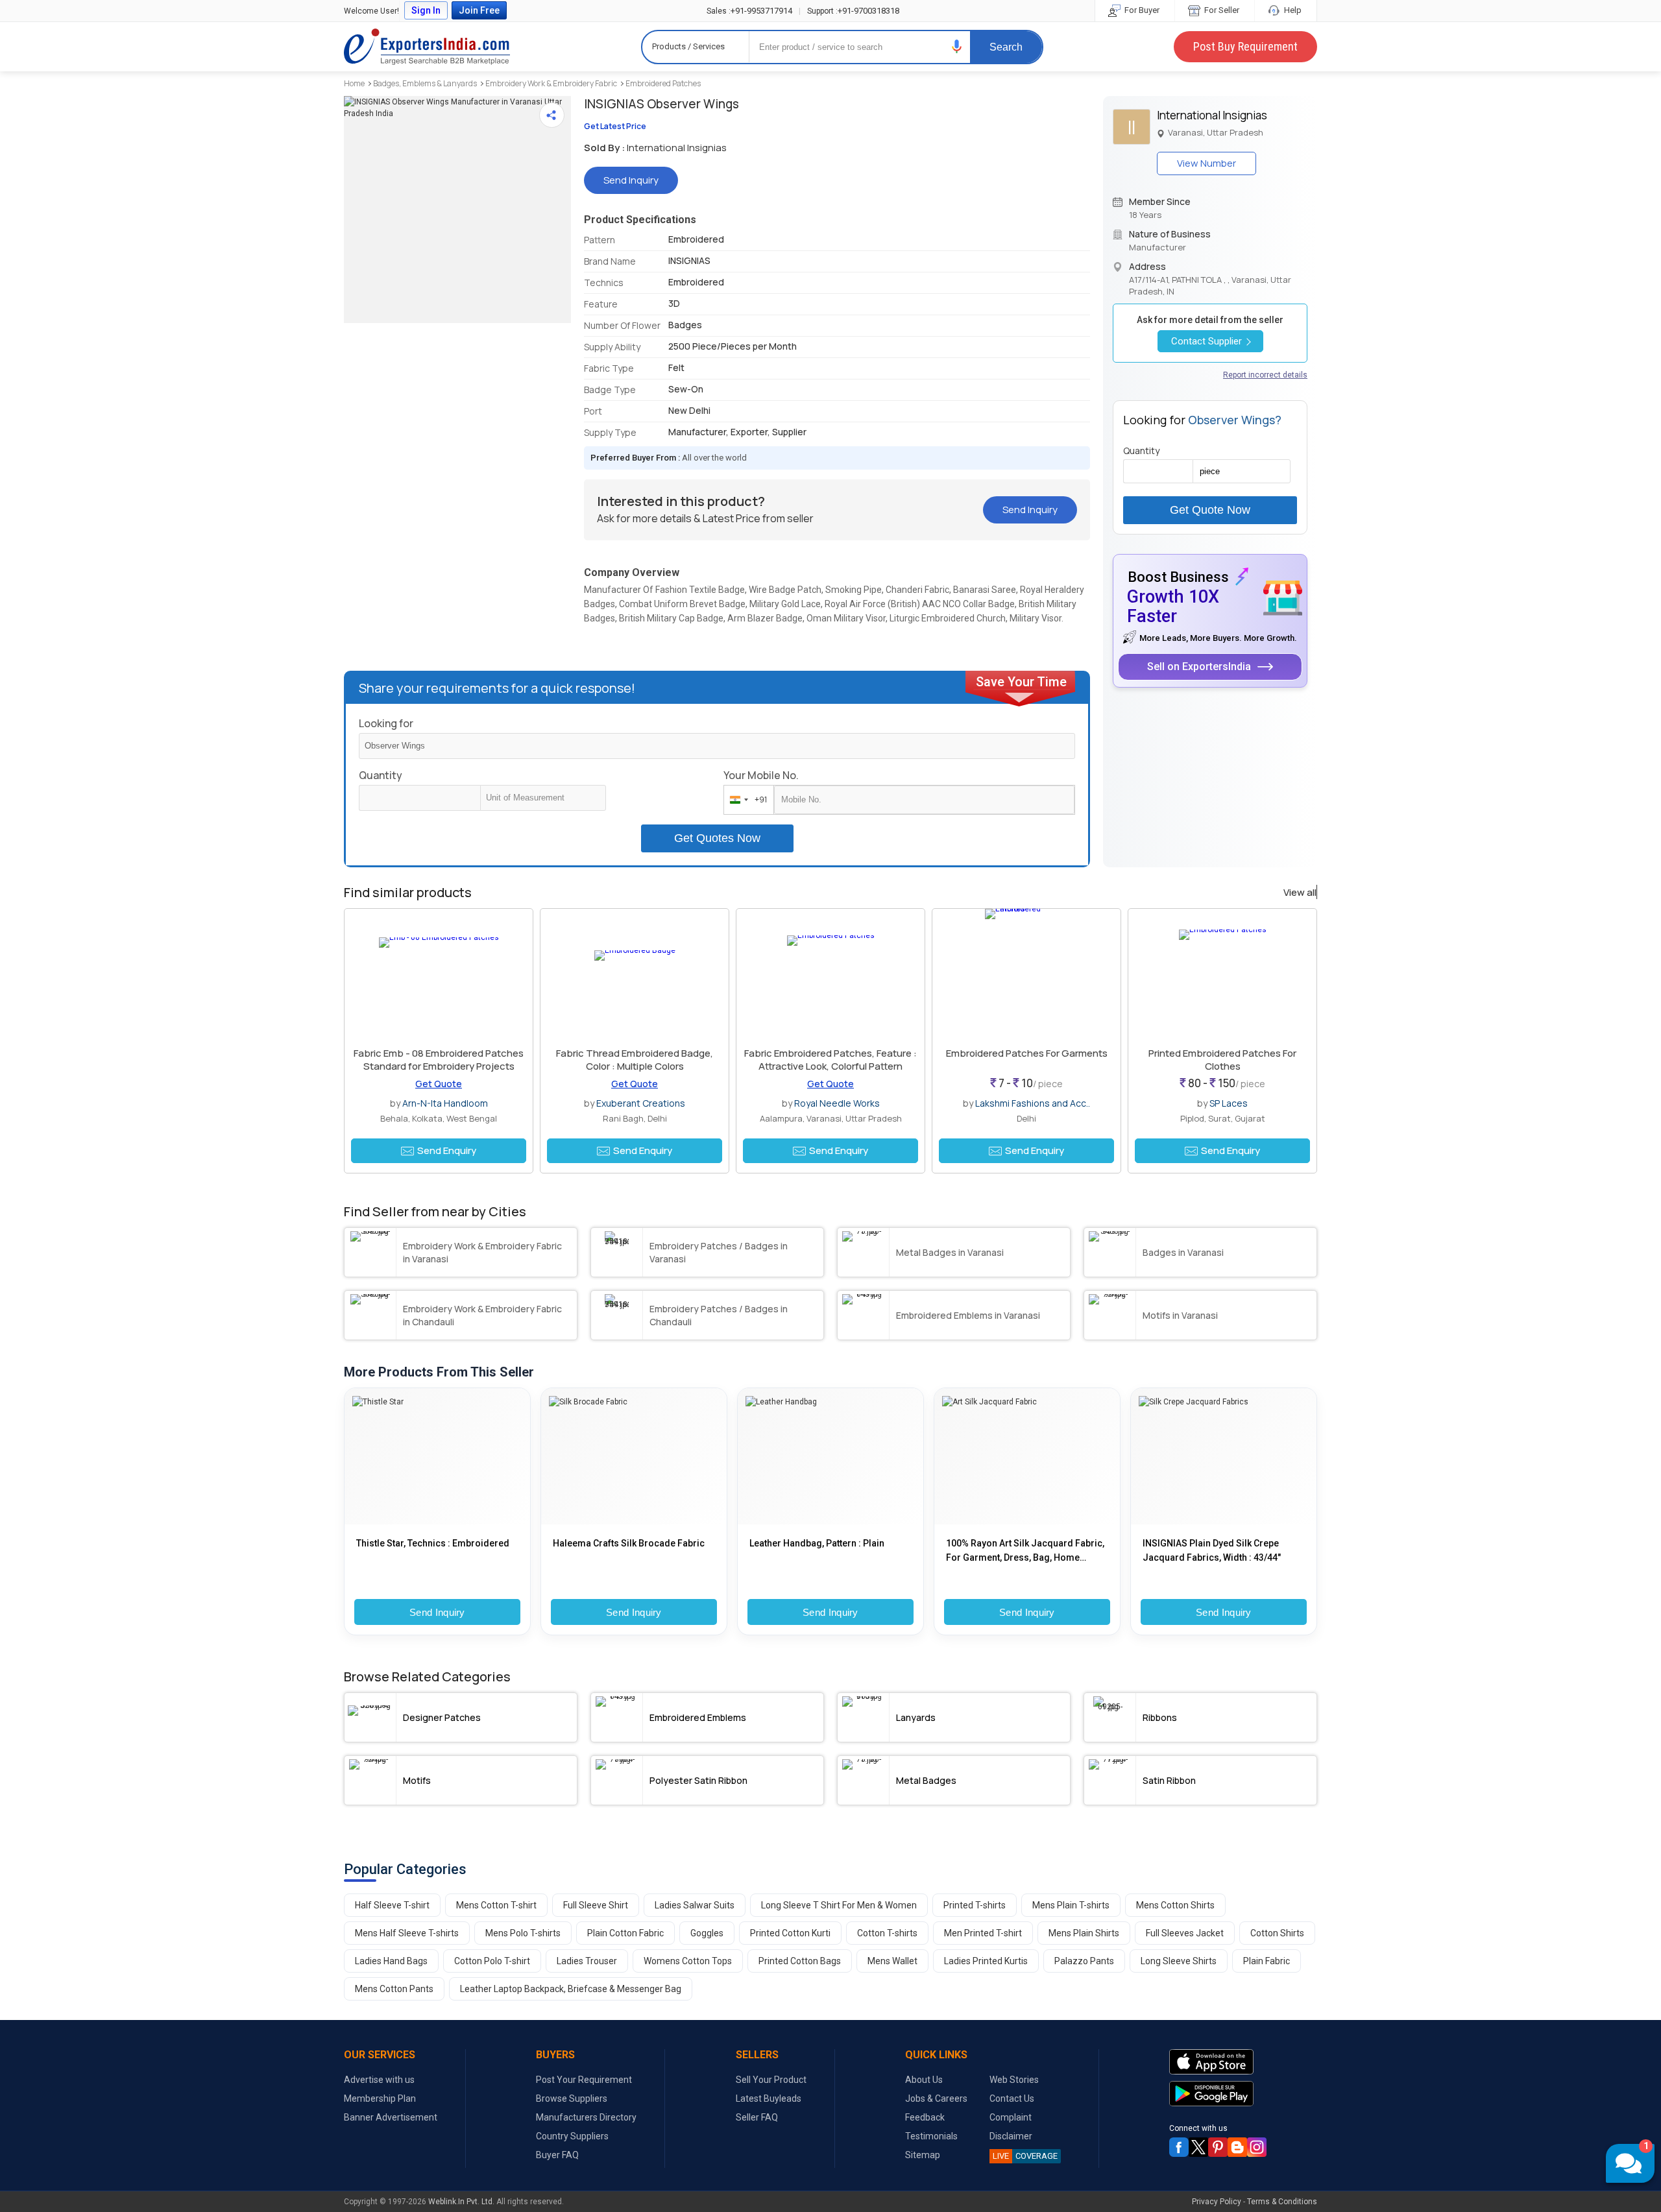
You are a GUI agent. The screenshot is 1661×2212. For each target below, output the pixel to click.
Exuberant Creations (641, 1103)
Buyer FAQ (557, 2155)
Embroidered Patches (663, 83)
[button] (957, 46)
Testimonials (931, 2136)
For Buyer (1141, 10)
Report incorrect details (1265, 375)
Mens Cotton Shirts (1175, 1905)
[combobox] (746, 800)
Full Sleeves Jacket (1185, 1933)
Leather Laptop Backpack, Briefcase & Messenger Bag (571, 1989)
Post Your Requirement (584, 2080)
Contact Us (1012, 2098)
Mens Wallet (892, 1961)
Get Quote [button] (439, 1084)
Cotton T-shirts (887, 1933)
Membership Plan (380, 2098)
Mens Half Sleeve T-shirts (407, 1933)
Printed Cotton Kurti (790, 1933)
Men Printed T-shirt (983, 1933)
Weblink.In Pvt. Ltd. (461, 2202)
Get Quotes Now (717, 838)
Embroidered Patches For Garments (1027, 1053)
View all (1300, 893)
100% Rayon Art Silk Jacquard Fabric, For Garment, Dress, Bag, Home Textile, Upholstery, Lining (1025, 1551)
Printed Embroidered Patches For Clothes (1222, 1060)
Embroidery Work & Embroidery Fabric (551, 83)
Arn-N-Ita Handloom (445, 1103)
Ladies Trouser (587, 1961)
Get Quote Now (1210, 510)
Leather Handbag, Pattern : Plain (817, 1543)
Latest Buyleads (769, 2098)
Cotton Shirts (1277, 1933)
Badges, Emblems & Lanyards (425, 83)
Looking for (386, 723)
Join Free (479, 10)
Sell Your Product (771, 2080)
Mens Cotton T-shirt (496, 1905)
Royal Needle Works (837, 1103)
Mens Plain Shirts (1084, 1933)
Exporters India (427, 47)
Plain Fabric (1267, 1961)
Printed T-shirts (975, 1905)
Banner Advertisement (391, 2117)
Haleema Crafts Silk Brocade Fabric (629, 1543)
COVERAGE (1025, 2156)
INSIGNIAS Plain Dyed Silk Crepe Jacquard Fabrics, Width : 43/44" (1212, 1550)
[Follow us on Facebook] (1179, 2147)
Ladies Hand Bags (391, 1961)
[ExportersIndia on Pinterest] (1218, 2147)
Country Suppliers (572, 2136)
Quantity (381, 775)
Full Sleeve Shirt (596, 1905)
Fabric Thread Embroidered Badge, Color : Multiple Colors (635, 1060)
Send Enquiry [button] (447, 1150)
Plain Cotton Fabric (625, 1933)
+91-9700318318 (853, 11)
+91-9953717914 (749, 11)
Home (354, 83)
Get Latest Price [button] (615, 126)
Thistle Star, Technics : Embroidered (433, 1543)
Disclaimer (1011, 2136)
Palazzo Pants (1084, 1961)
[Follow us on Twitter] (1198, 2147)
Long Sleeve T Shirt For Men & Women (839, 1905)
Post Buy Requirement (1245, 46)
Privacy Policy (1217, 2202)
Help (1292, 10)
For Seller (1221, 10)
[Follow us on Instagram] (1257, 2147)
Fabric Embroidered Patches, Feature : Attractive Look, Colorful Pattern (830, 1060)
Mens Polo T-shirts (523, 1933)
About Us (924, 2080)
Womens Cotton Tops (688, 1961)
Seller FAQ (757, 2117)
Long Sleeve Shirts (1179, 1961)
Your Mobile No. (761, 775)
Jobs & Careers (936, 2098)
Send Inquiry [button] (631, 180)
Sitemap (923, 2155)
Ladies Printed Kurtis (986, 1961)
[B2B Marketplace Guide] (1237, 2147)
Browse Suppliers (572, 2098)
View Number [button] (1206, 163)
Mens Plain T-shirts (1071, 1905)
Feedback (925, 2117)
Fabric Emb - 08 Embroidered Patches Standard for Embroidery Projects (439, 1060)
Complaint (1011, 2117)
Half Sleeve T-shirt (392, 1905)
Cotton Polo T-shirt (492, 1961)
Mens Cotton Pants (394, 1989)
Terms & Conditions (1282, 2202)
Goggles (707, 1933)
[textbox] (543, 798)
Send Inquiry (437, 1612)
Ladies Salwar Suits (695, 1905)
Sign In (426, 10)
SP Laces (1229, 1103)
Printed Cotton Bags (800, 1961)
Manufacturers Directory (586, 2117)
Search (1006, 47)
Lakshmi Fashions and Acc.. (1033, 1103)
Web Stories (1014, 2080)
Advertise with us (379, 2080)
